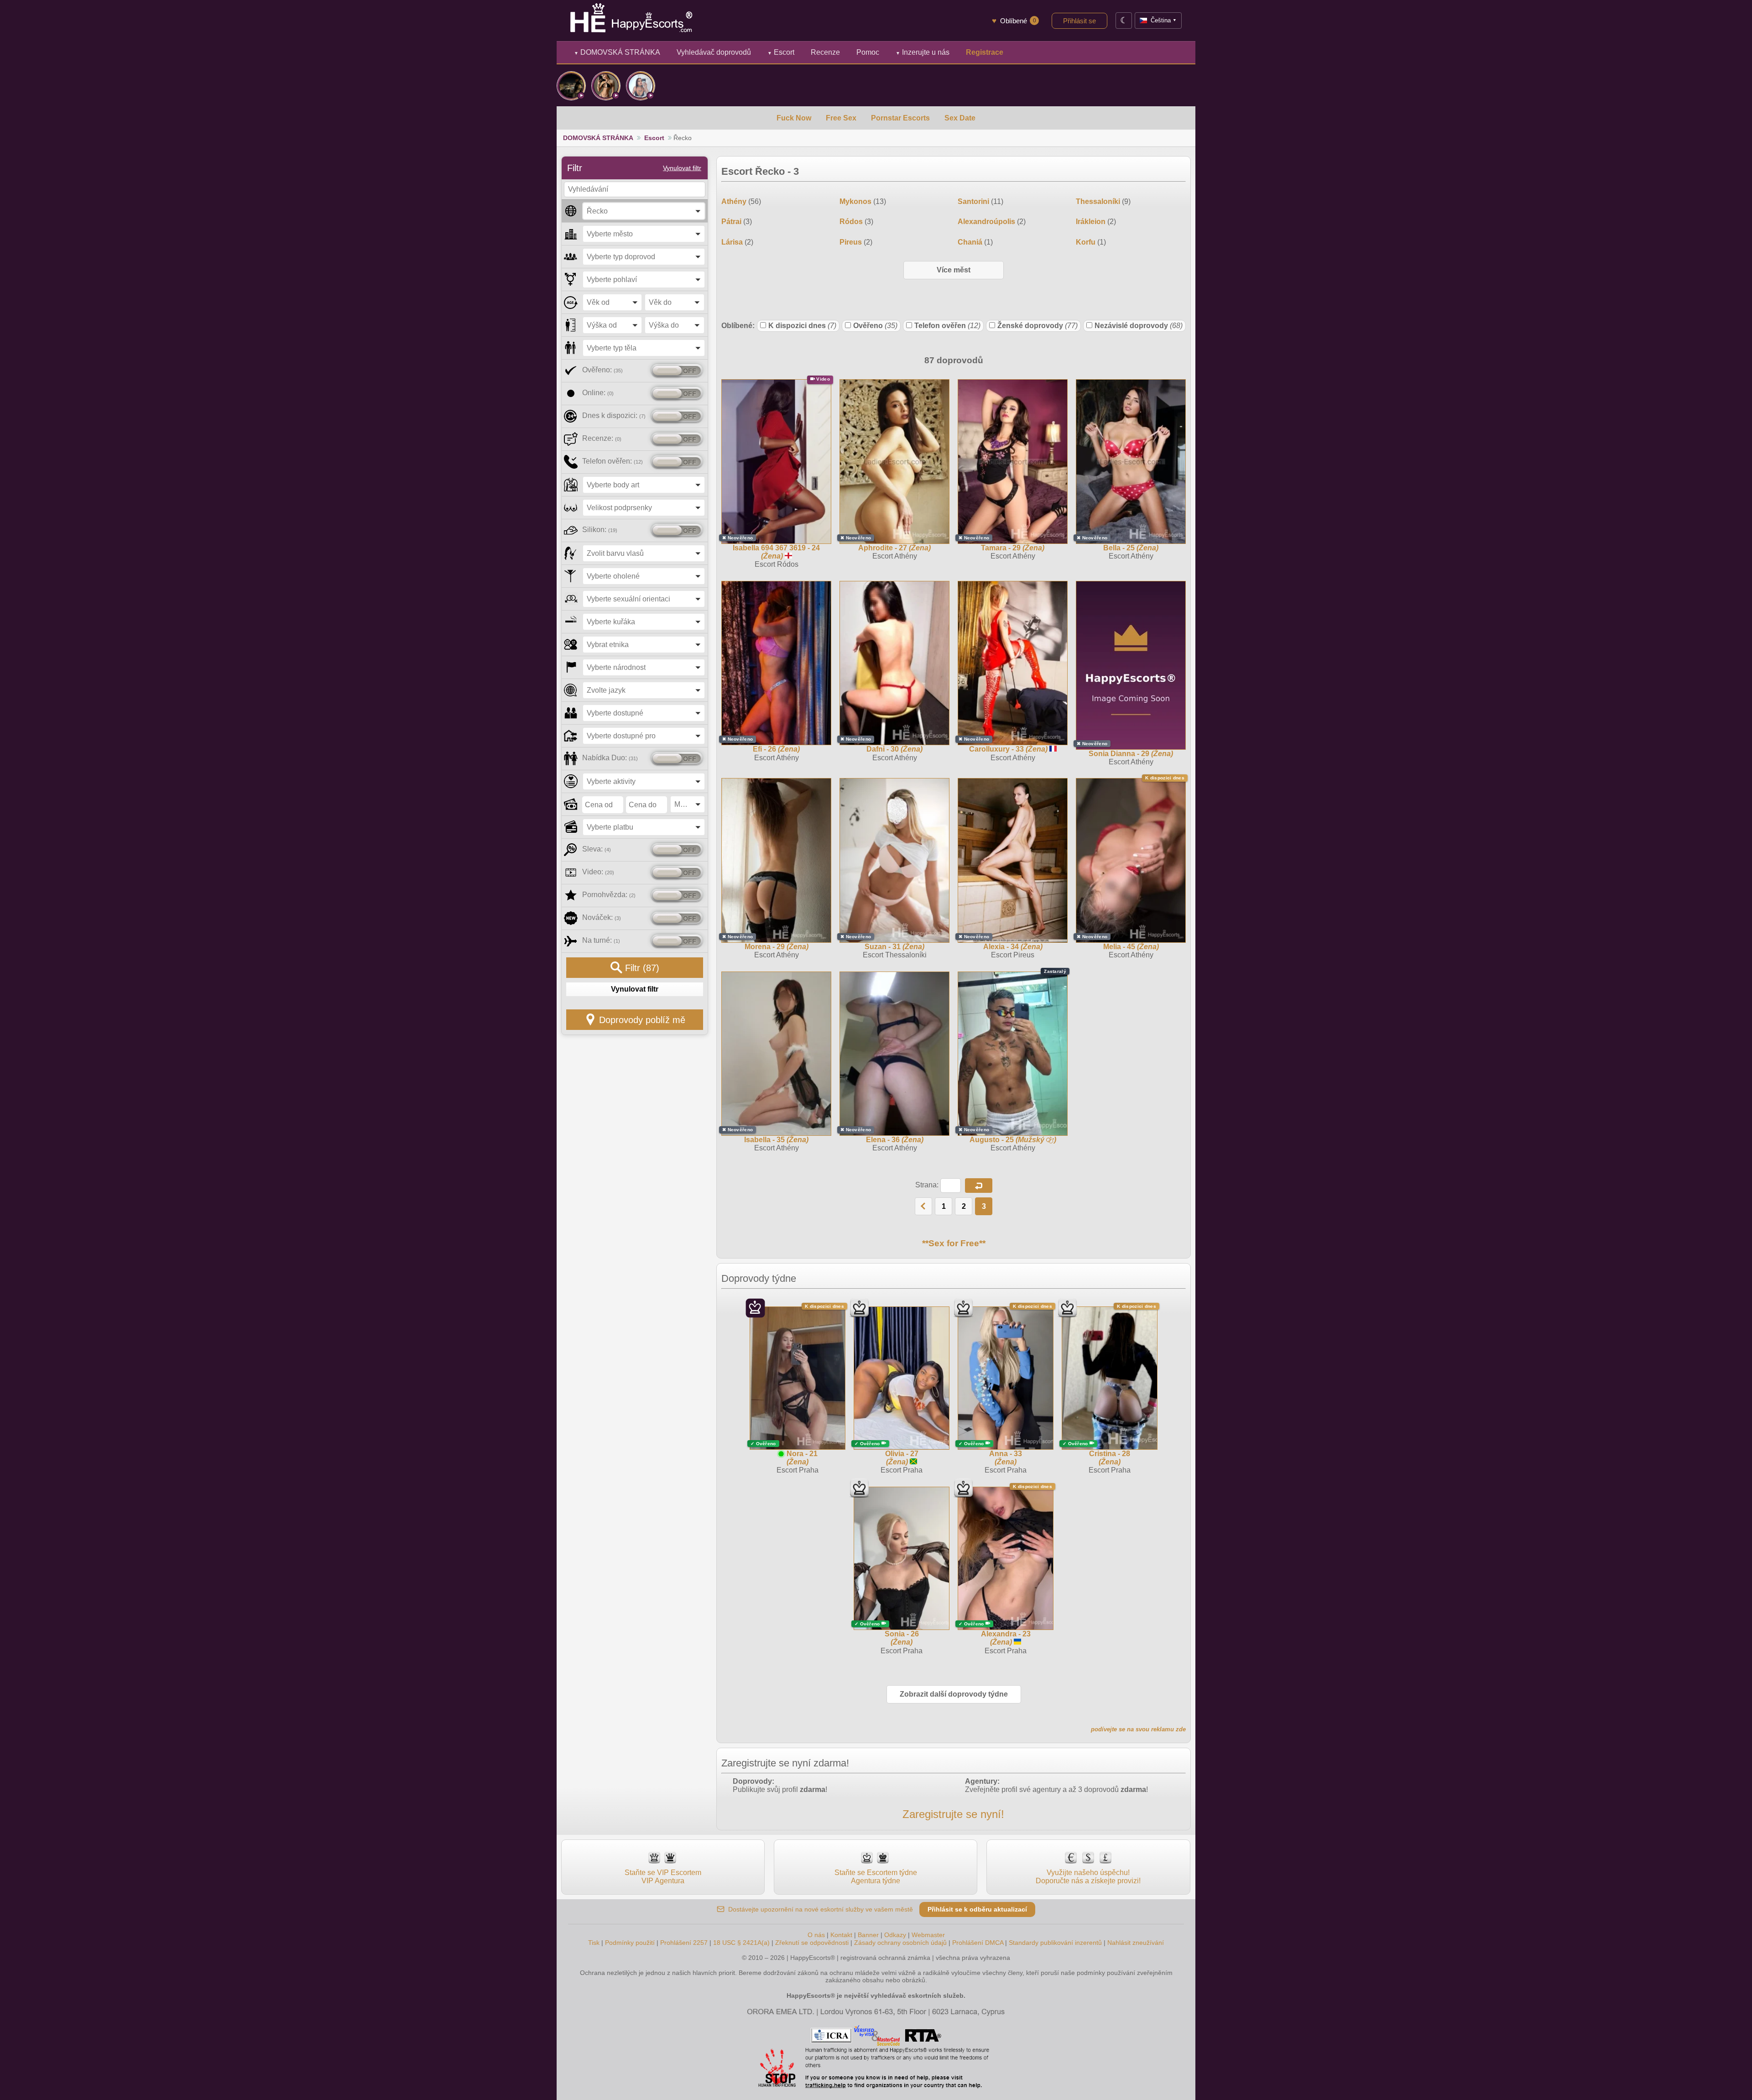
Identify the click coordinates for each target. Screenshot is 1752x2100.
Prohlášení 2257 (685, 1943)
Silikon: (600, 530)
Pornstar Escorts (900, 118)
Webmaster (928, 1935)
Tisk (594, 1943)
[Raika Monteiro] (606, 86)
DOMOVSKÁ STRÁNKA (617, 52)
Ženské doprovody (1038, 326)
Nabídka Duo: (610, 758)
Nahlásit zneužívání (1136, 1943)
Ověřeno (875, 326)
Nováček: (602, 917)
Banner (868, 1935)
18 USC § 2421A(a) (741, 1943)
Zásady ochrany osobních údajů (900, 1943)
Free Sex (841, 118)
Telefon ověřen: (613, 461)
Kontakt (841, 1935)
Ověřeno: (602, 370)
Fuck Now (794, 118)
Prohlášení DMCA (978, 1943)
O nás (816, 1935)
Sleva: (597, 849)
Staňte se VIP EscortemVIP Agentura (663, 1877)
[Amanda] (641, 86)
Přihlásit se (1079, 21)
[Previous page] (923, 1206)
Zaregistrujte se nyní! (953, 1814)
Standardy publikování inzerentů (1055, 1943)
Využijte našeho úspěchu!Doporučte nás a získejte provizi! (1088, 1877)
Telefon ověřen (947, 326)
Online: (598, 393)
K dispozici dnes (802, 326)
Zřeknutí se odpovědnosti (812, 1943)
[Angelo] (571, 86)
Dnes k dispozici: (614, 415)
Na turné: (601, 940)
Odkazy (895, 1935)
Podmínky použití (630, 1943)
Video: (598, 872)
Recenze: (602, 438)
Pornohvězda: (609, 895)
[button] (979, 1186)
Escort (781, 52)
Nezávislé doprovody (1139, 326)
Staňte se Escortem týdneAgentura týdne (876, 1877)
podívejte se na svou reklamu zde (1138, 1729)
